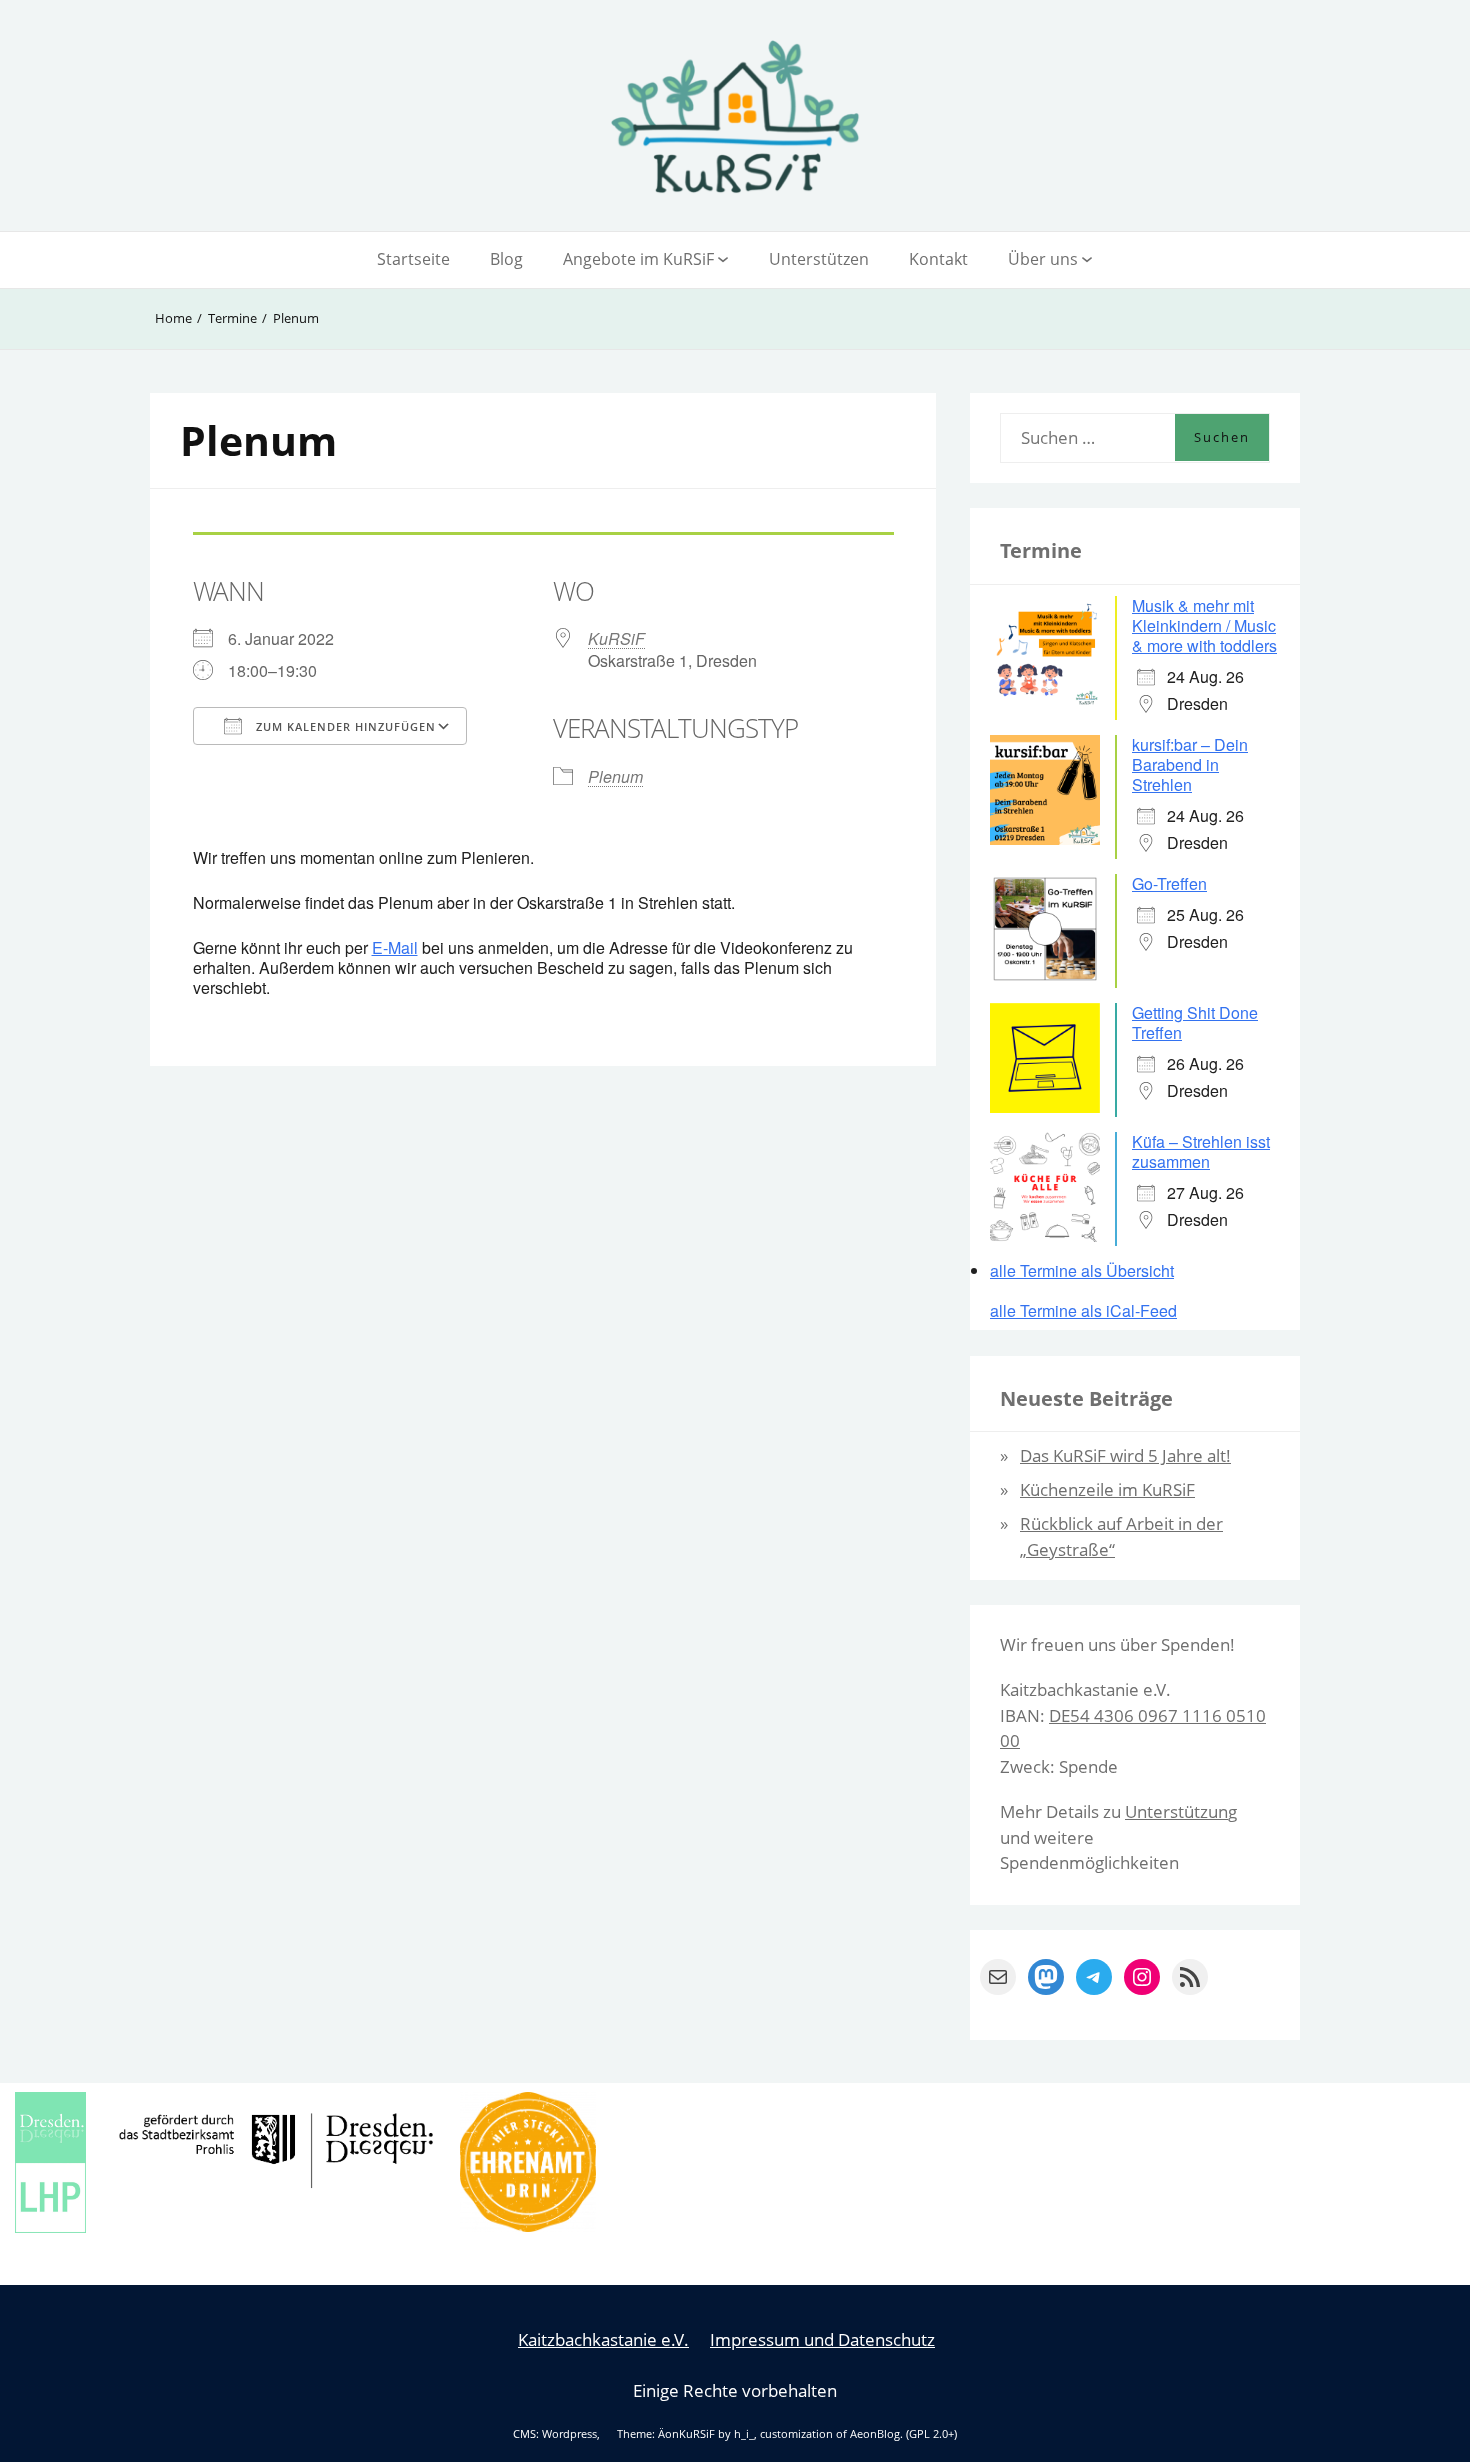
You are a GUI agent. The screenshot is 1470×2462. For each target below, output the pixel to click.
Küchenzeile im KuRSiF (1107, 1489)
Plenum (615, 776)
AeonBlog (875, 2434)
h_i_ (744, 2434)
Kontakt (938, 259)
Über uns (1043, 259)
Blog (506, 259)
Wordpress (569, 2434)
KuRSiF (616, 638)
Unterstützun (1176, 1811)
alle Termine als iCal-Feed (1083, 1311)
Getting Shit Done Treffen (1195, 1022)
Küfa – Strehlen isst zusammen (1201, 1151)
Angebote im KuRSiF (638, 259)
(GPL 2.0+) (931, 2434)
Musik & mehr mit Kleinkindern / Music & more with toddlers (1204, 625)
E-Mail (395, 947)
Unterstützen (819, 259)
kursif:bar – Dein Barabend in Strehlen (1190, 764)
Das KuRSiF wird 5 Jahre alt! (1125, 1455)
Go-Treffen (1169, 883)
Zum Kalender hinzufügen (344, 726)
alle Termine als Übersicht (1082, 1270)
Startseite (413, 259)
